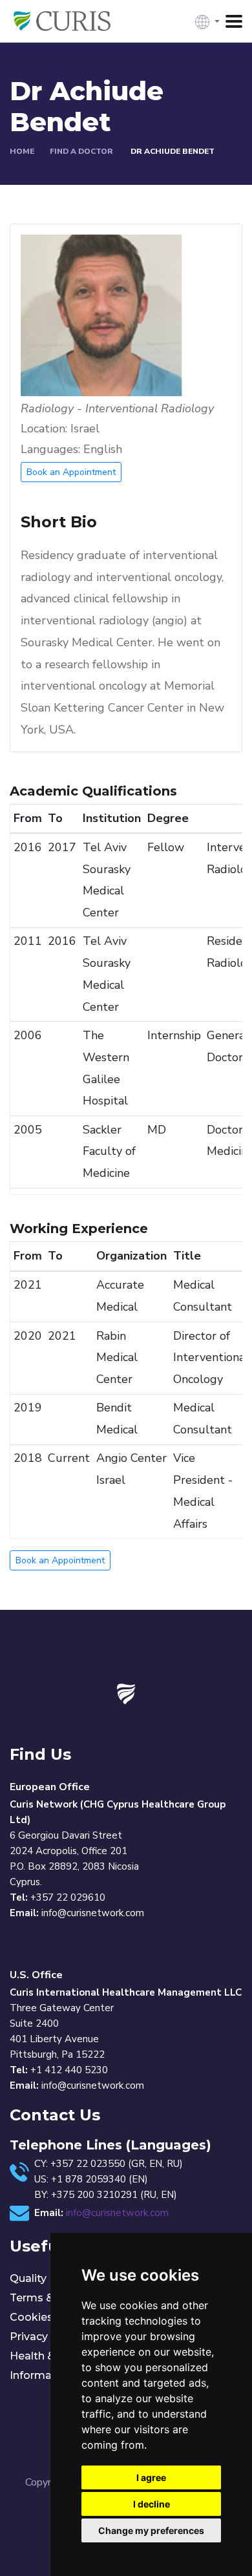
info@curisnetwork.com (117, 2213)
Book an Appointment (71, 472)
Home (22, 151)
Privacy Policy (46, 2337)
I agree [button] (151, 2477)
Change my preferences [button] (151, 2530)
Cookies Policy (48, 2317)
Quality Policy (45, 2278)
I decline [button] (152, 2504)
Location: (44, 429)
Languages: (50, 449)
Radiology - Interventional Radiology (117, 409)
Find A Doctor (81, 151)
